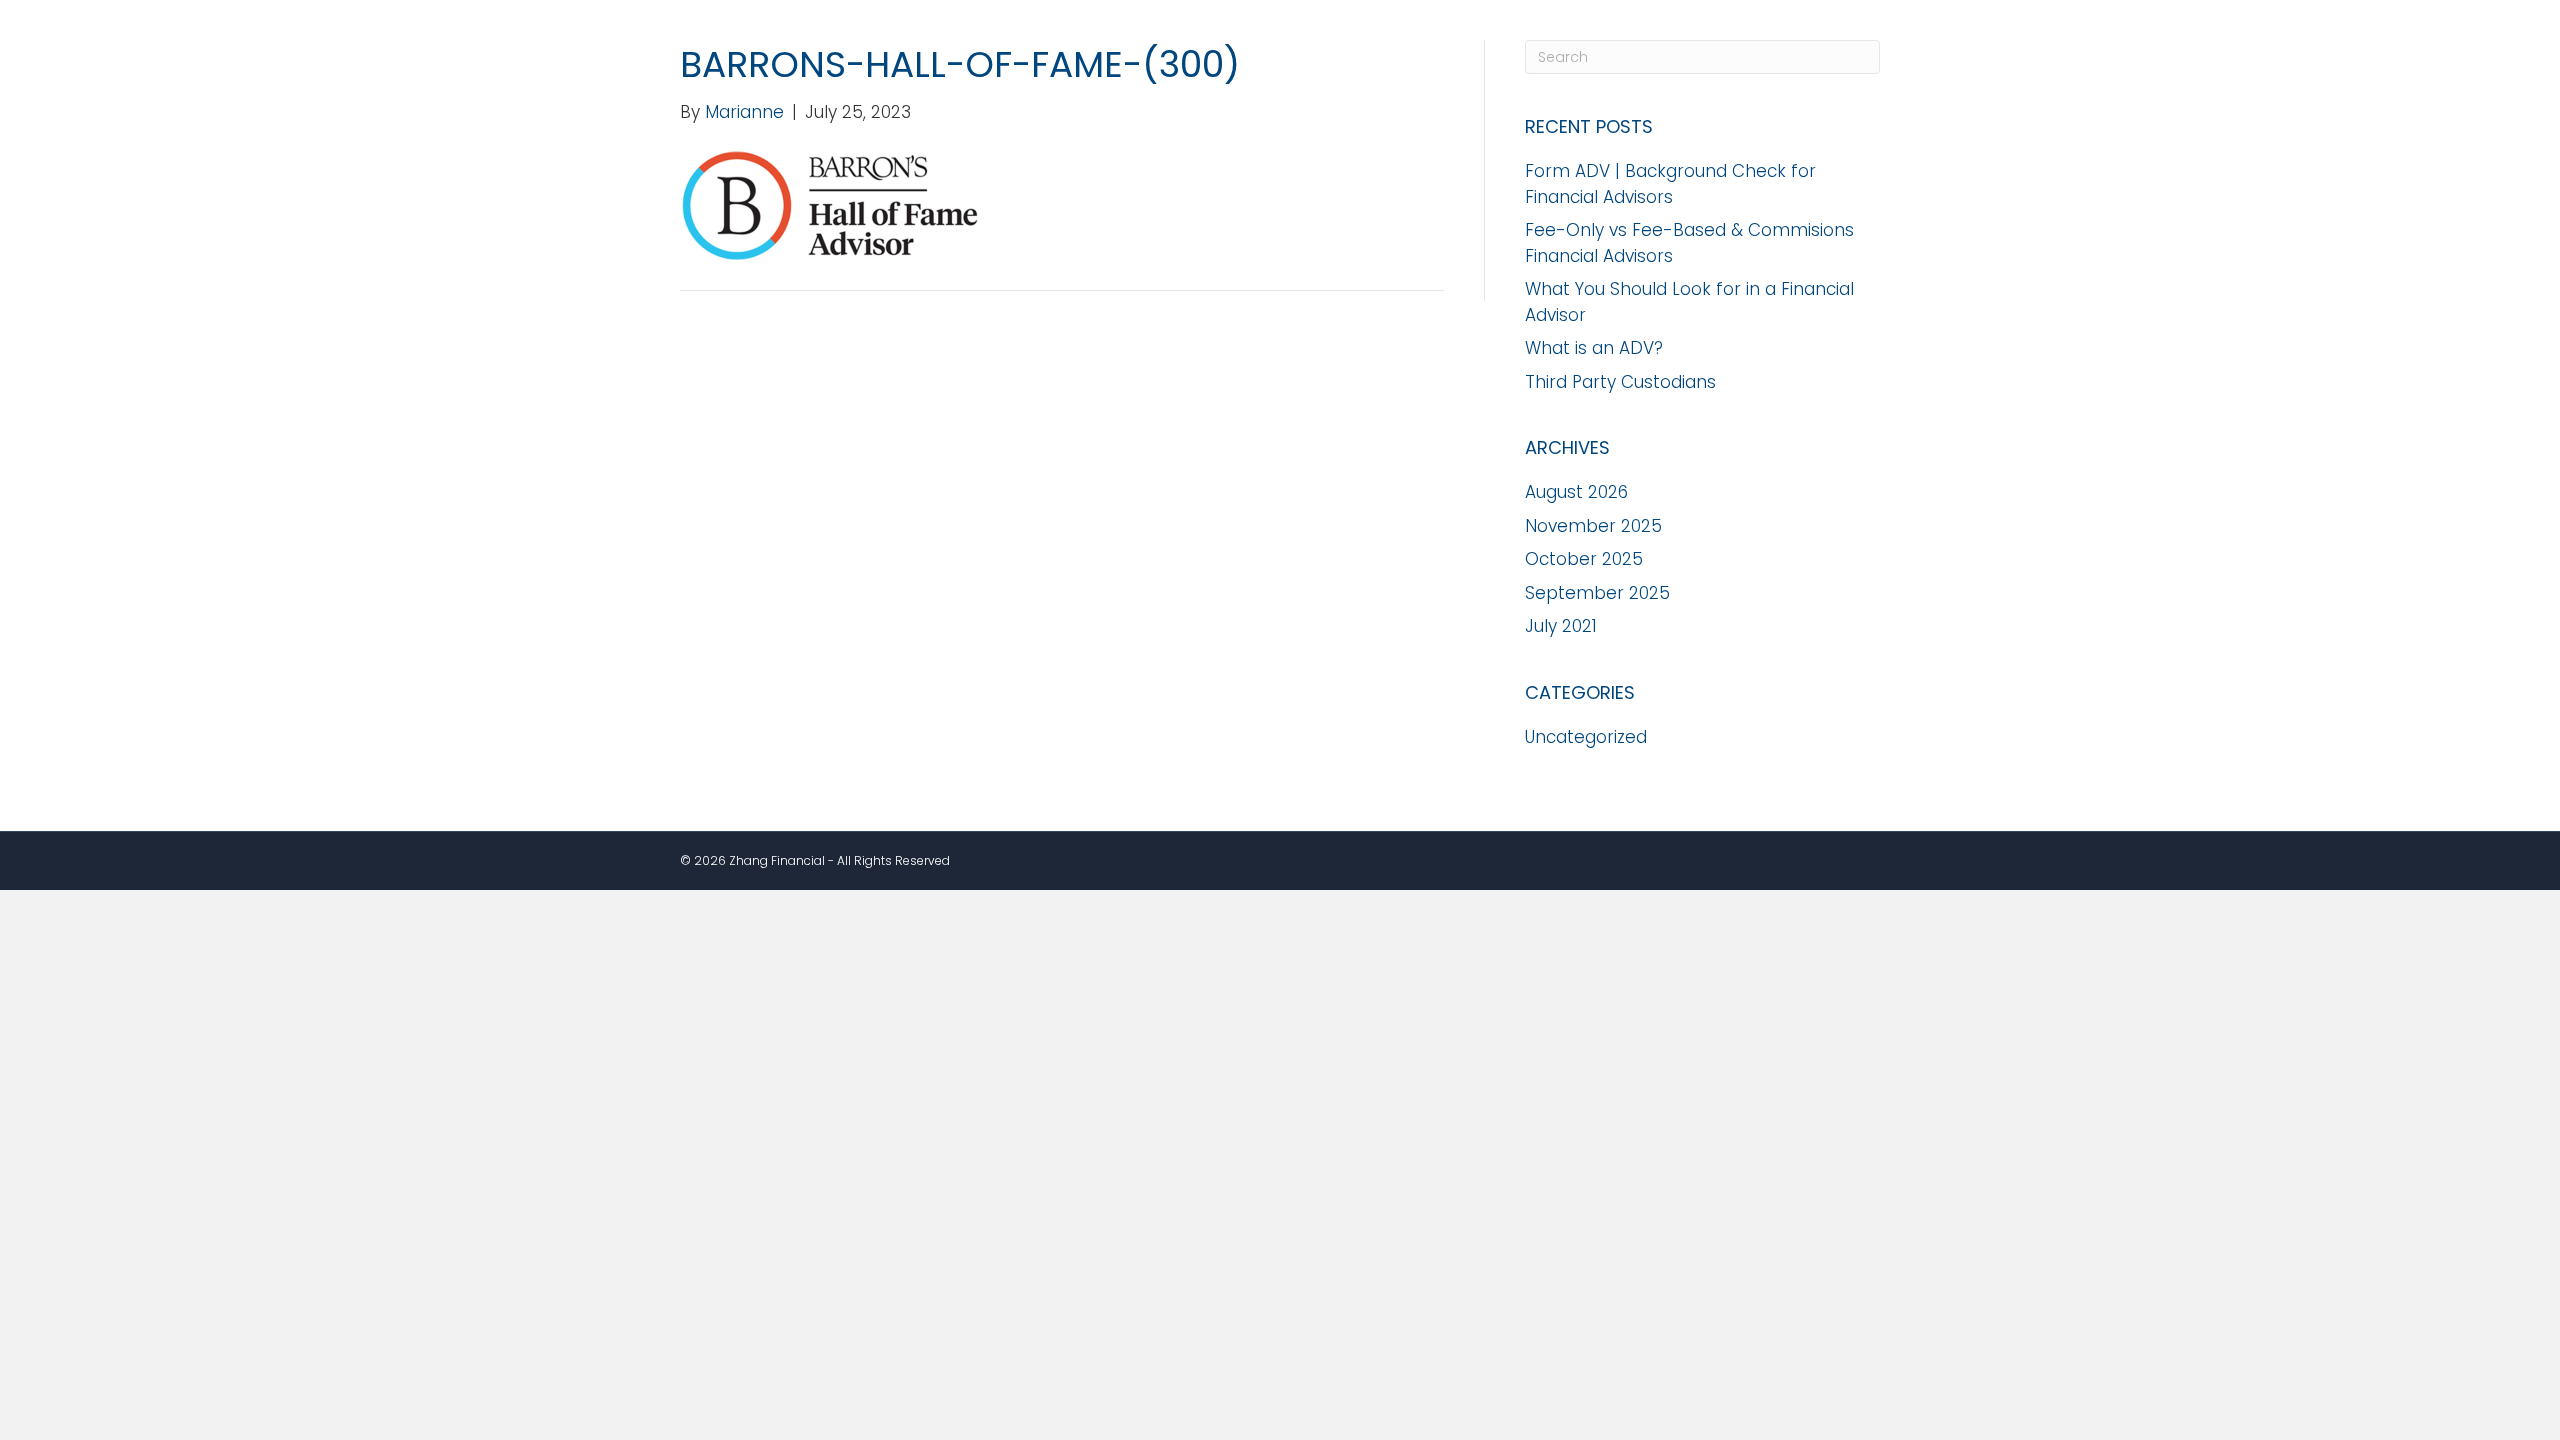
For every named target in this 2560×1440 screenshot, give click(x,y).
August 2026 (1576, 492)
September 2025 (1597, 593)
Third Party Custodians (1620, 382)
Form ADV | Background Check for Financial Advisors (1670, 184)
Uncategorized (1586, 737)
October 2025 (1584, 559)
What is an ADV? (1594, 348)
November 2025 (1593, 526)
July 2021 (1561, 626)
